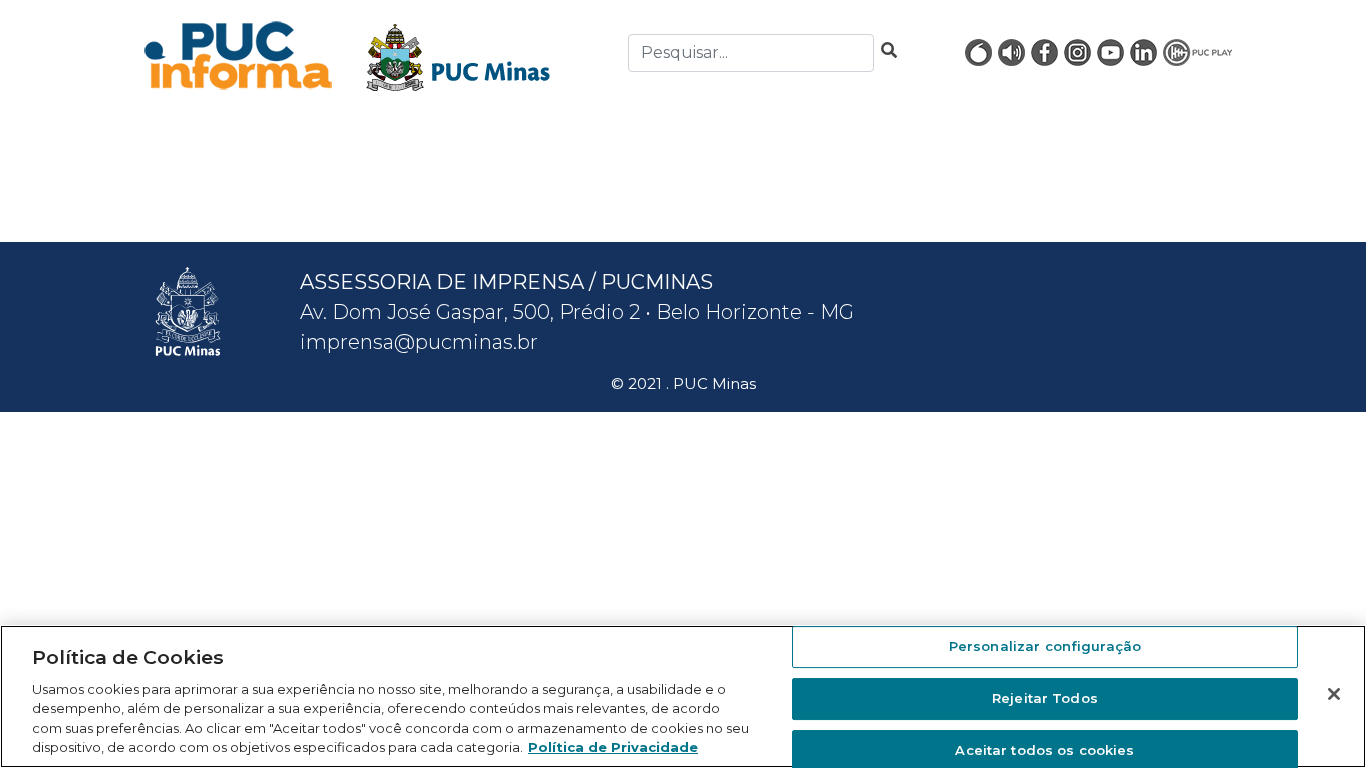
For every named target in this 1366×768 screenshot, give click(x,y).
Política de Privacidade (613, 747)
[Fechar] (1334, 694)
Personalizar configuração (1045, 647)
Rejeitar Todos (1045, 698)
